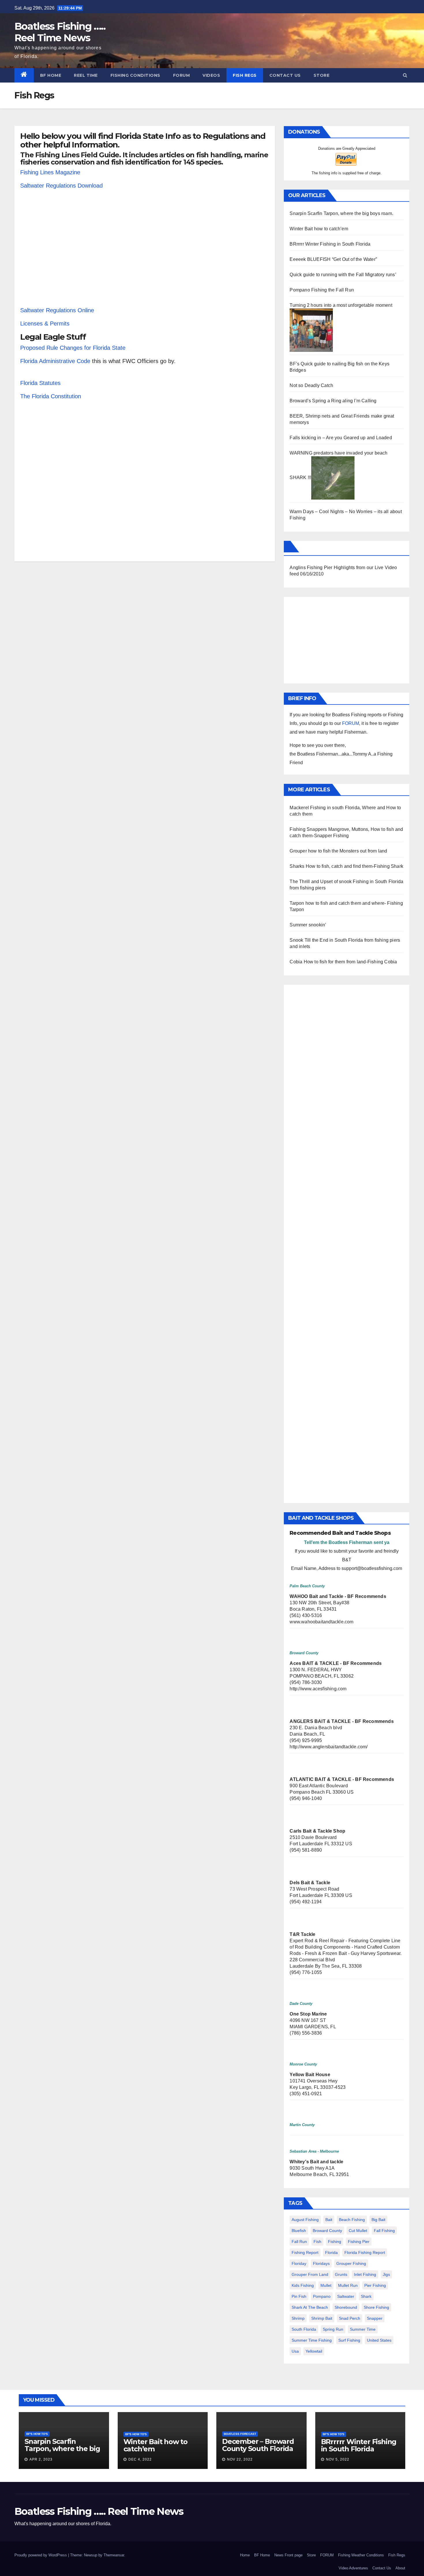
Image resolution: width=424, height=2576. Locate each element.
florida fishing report (365, 2252)
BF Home (51, 75)
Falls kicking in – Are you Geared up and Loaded (341, 438)
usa (295, 2351)
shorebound (346, 2307)
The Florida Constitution (51, 396)
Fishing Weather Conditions (361, 2555)
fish (317, 2242)
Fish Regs (245, 75)
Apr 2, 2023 (41, 2459)
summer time (363, 2329)
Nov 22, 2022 (240, 2459)
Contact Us (285, 75)
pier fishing (375, 2285)
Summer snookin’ (308, 925)
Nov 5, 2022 (338, 2459)
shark (366, 2296)
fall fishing (384, 2231)
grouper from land (310, 2274)
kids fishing (303, 2285)
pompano (322, 2296)
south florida (304, 2329)
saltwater (346, 2296)
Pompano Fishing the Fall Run (322, 290)
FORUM (182, 75)
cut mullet (358, 2231)
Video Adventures (353, 2568)
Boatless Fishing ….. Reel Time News (60, 32)
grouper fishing (351, 2263)
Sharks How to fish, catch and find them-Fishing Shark (346, 866)
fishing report (305, 2252)
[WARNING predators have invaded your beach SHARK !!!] (333, 477)
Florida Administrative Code (55, 361)
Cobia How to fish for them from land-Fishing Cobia (343, 962)
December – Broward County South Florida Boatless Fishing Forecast (258, 2452)
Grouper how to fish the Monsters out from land (338, 851)
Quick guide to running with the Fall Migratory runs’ (343, 275)
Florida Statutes (40, 383)
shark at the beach (310, 2307)
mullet (326, 2285)
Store (322, 75)
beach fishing (352, 2220)
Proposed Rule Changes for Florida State (73, 348)
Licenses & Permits (45, 324)
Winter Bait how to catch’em (319, 229)
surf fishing (349, 2340)
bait (329, 2220)
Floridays (321, 2263)
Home (245, 2555)
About (400, 2568)
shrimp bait (322, 2318)
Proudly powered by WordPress (41, 2555)
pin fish (299, 2296)
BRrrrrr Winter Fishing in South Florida (330, 244)
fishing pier (359, 2242)
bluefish (299, 2231)
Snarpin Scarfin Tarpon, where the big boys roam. (341, 213)
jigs (386, 2274)
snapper (375, 2318)
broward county (327, 2231)
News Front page (288, 2555)
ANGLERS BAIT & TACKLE (320, 1721)
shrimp (298, 2318)
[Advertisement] (145, 252)
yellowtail (314, 2351)
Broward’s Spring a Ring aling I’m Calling (333, 401)
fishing (335, 2242)
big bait (378, 2220)
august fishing (305, 2220)
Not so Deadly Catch (311, 385)
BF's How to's (37, 2434)
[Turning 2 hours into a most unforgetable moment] (311, 330)
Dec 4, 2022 (140, 2459)
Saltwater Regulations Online (57, 310)
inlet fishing (365, 2274)
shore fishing (376, 2307)
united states (379, 2340)
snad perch (350, 2318)
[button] (405, 75)
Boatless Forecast (240, 2434)
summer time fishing (312, 2340)
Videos (211, 75)
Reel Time (86, 75)
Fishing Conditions (135, 75)
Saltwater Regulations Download (61, 186)
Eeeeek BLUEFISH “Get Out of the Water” (333, 259)
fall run (299, 2242)
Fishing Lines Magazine (50, 172)
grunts (341, 2274)
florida (331, 2252)
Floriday (299, 2263)
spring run (333, 2329)
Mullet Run (348, 2285)
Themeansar (114, 2555)
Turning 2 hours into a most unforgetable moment (341, 305)
